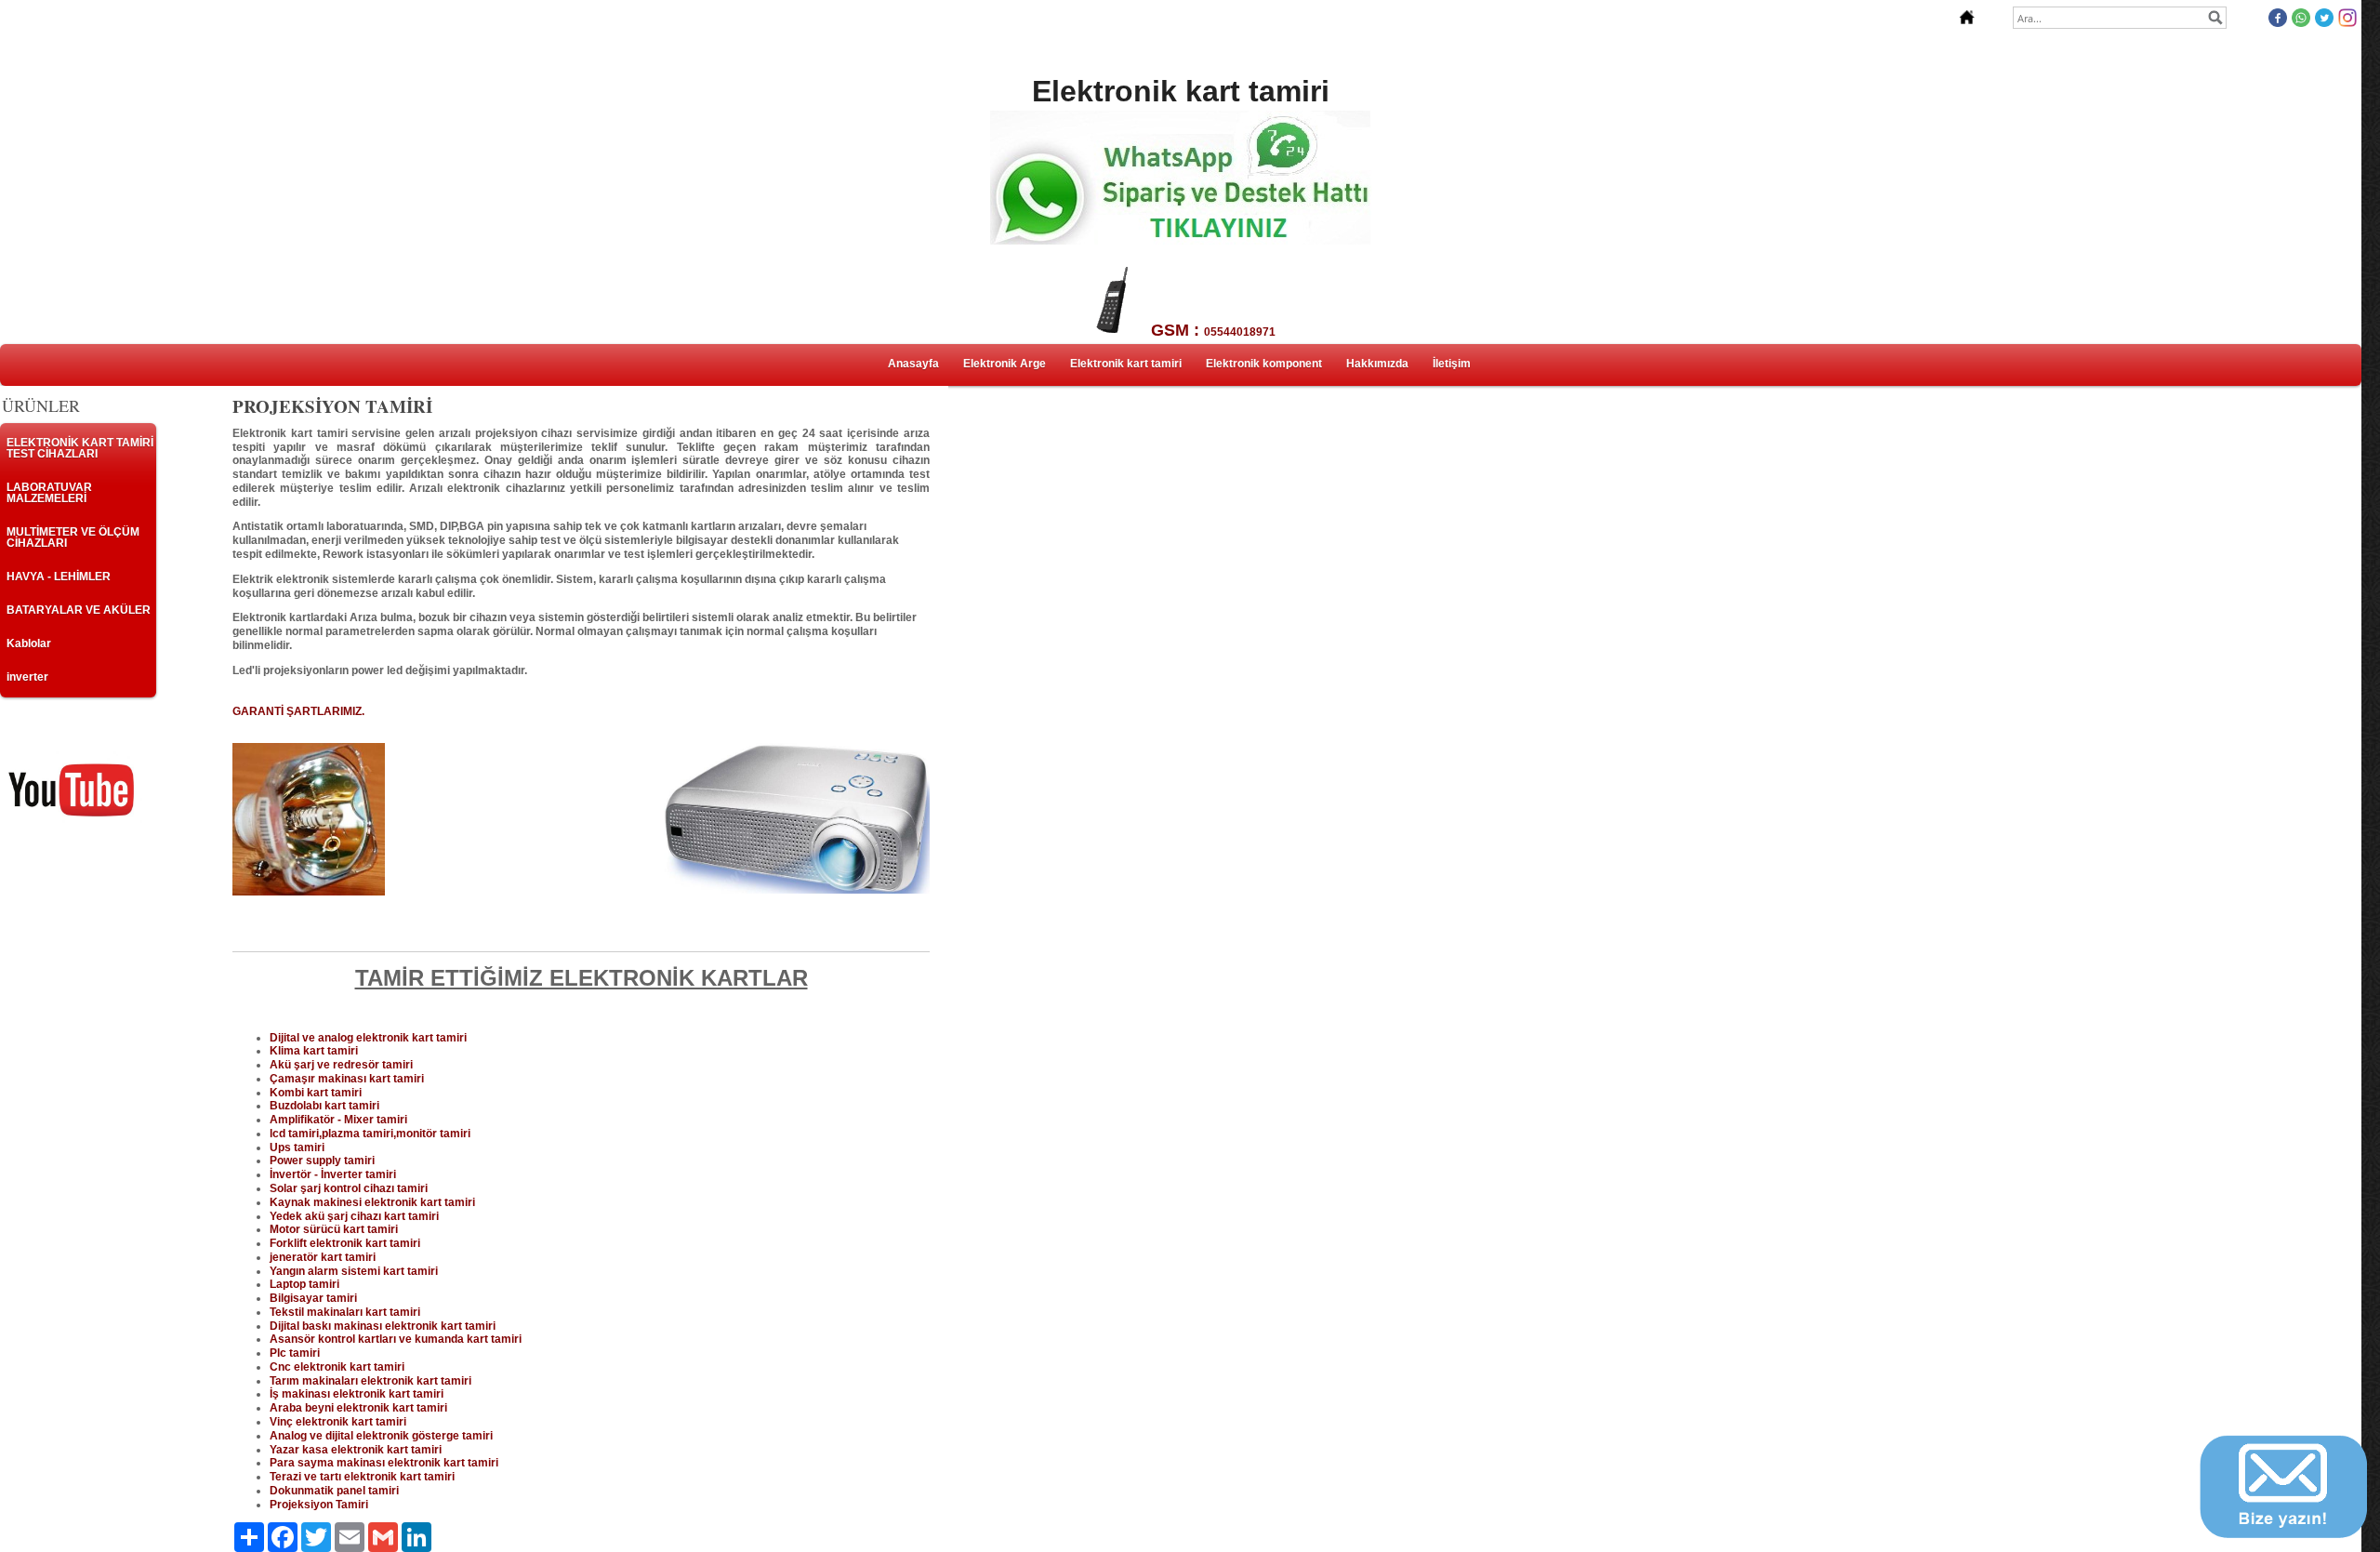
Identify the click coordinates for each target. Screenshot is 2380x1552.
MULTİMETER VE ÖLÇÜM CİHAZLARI (73, 537)
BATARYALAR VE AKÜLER (79, 610)
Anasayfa (913, 364)
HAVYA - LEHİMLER (59, 577)
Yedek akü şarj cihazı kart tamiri (354, 1216)
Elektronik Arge (1005, 364)
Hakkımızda (1377, 364)
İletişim (1452, 364)
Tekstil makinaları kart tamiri (345, 1312)
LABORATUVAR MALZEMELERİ (49, 493)
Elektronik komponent (1264, 364)
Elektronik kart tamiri (1126, 364)
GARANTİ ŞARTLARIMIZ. (298, 711)
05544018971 (1240, 332)
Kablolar (29, 643)
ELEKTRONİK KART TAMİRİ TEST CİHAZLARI (80, 448)
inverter (27, 677)
